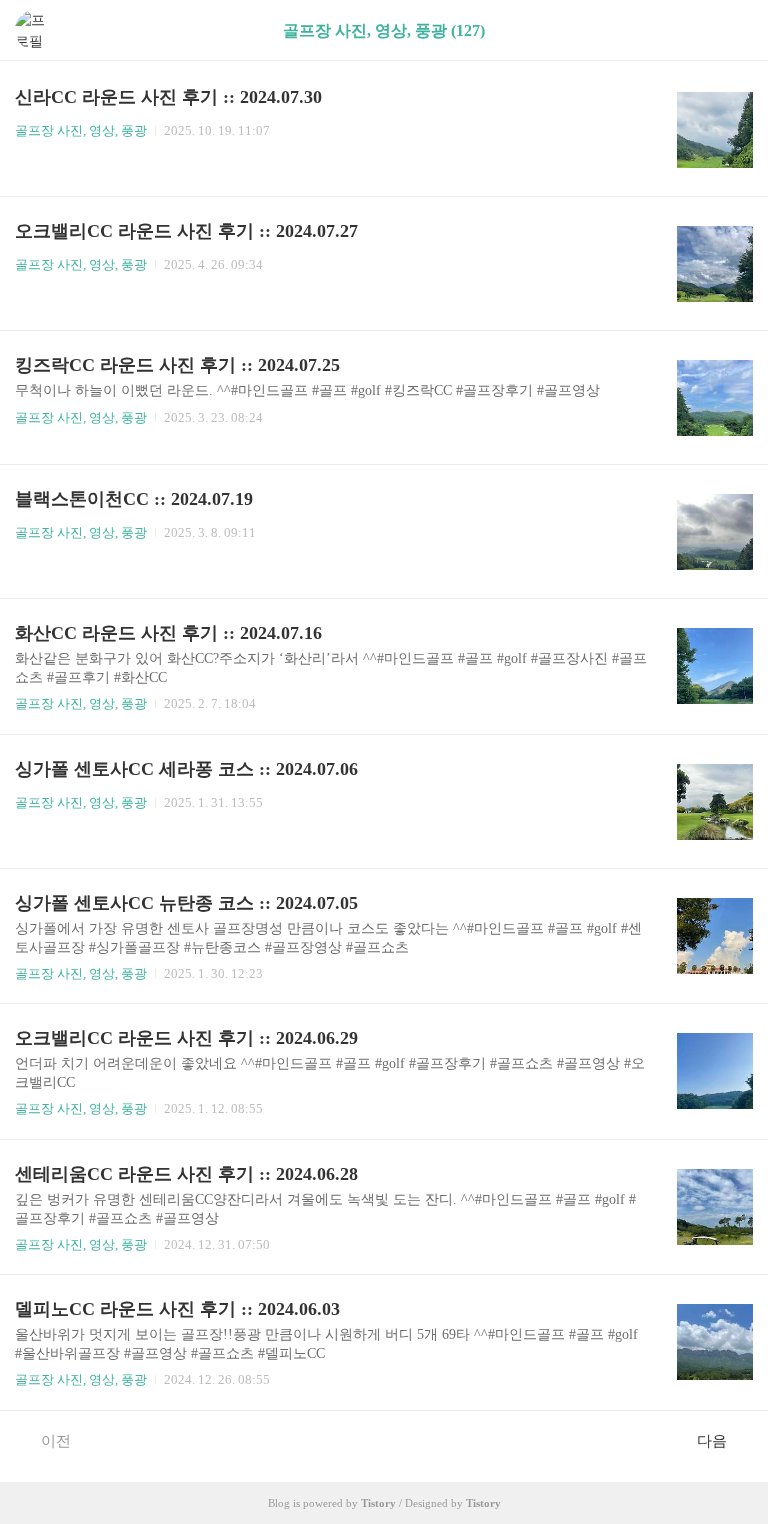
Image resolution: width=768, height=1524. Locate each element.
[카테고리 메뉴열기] (733, 30)
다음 (712, 1441)
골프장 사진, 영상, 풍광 (81, 130)
